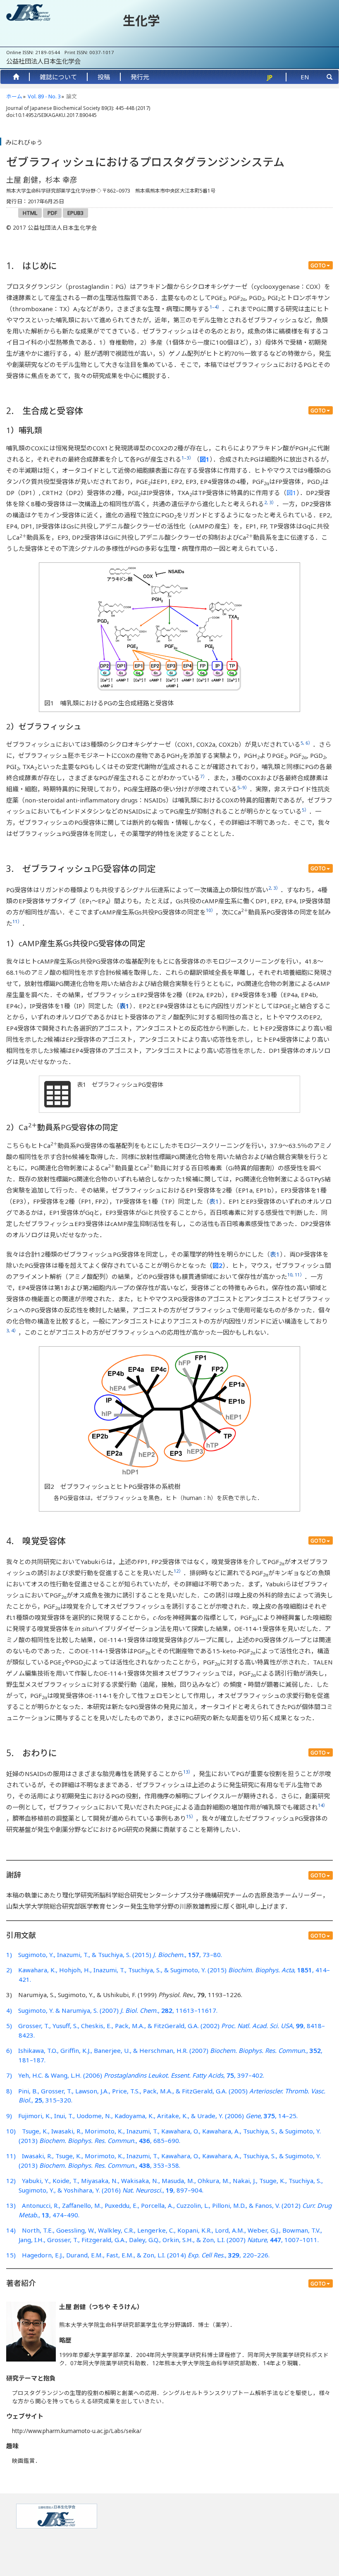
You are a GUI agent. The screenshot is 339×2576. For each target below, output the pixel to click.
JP (270, 77)
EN (305, 77)
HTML (30, 213)
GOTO (318, 265)
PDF (52, 213)
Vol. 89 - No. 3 (44, 96)
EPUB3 (75, 213)
